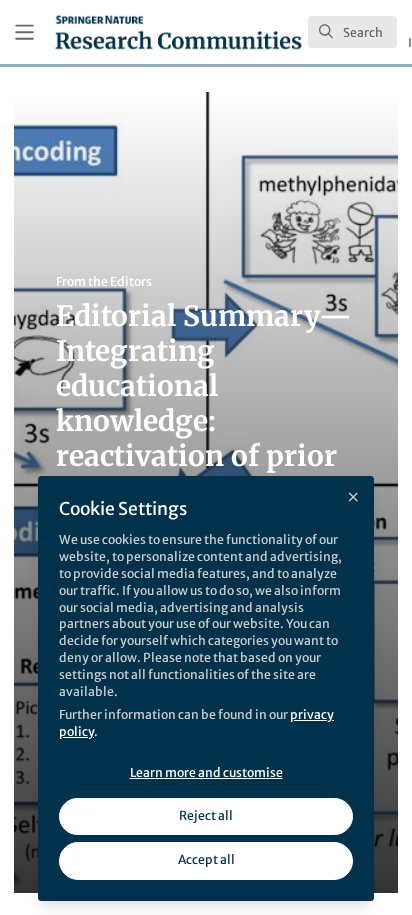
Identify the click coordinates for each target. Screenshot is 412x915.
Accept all (206, 859)
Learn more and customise (206, 772)
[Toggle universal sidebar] (24, 32)
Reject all (206, 815)
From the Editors (104, 281)
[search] (352, 32)
